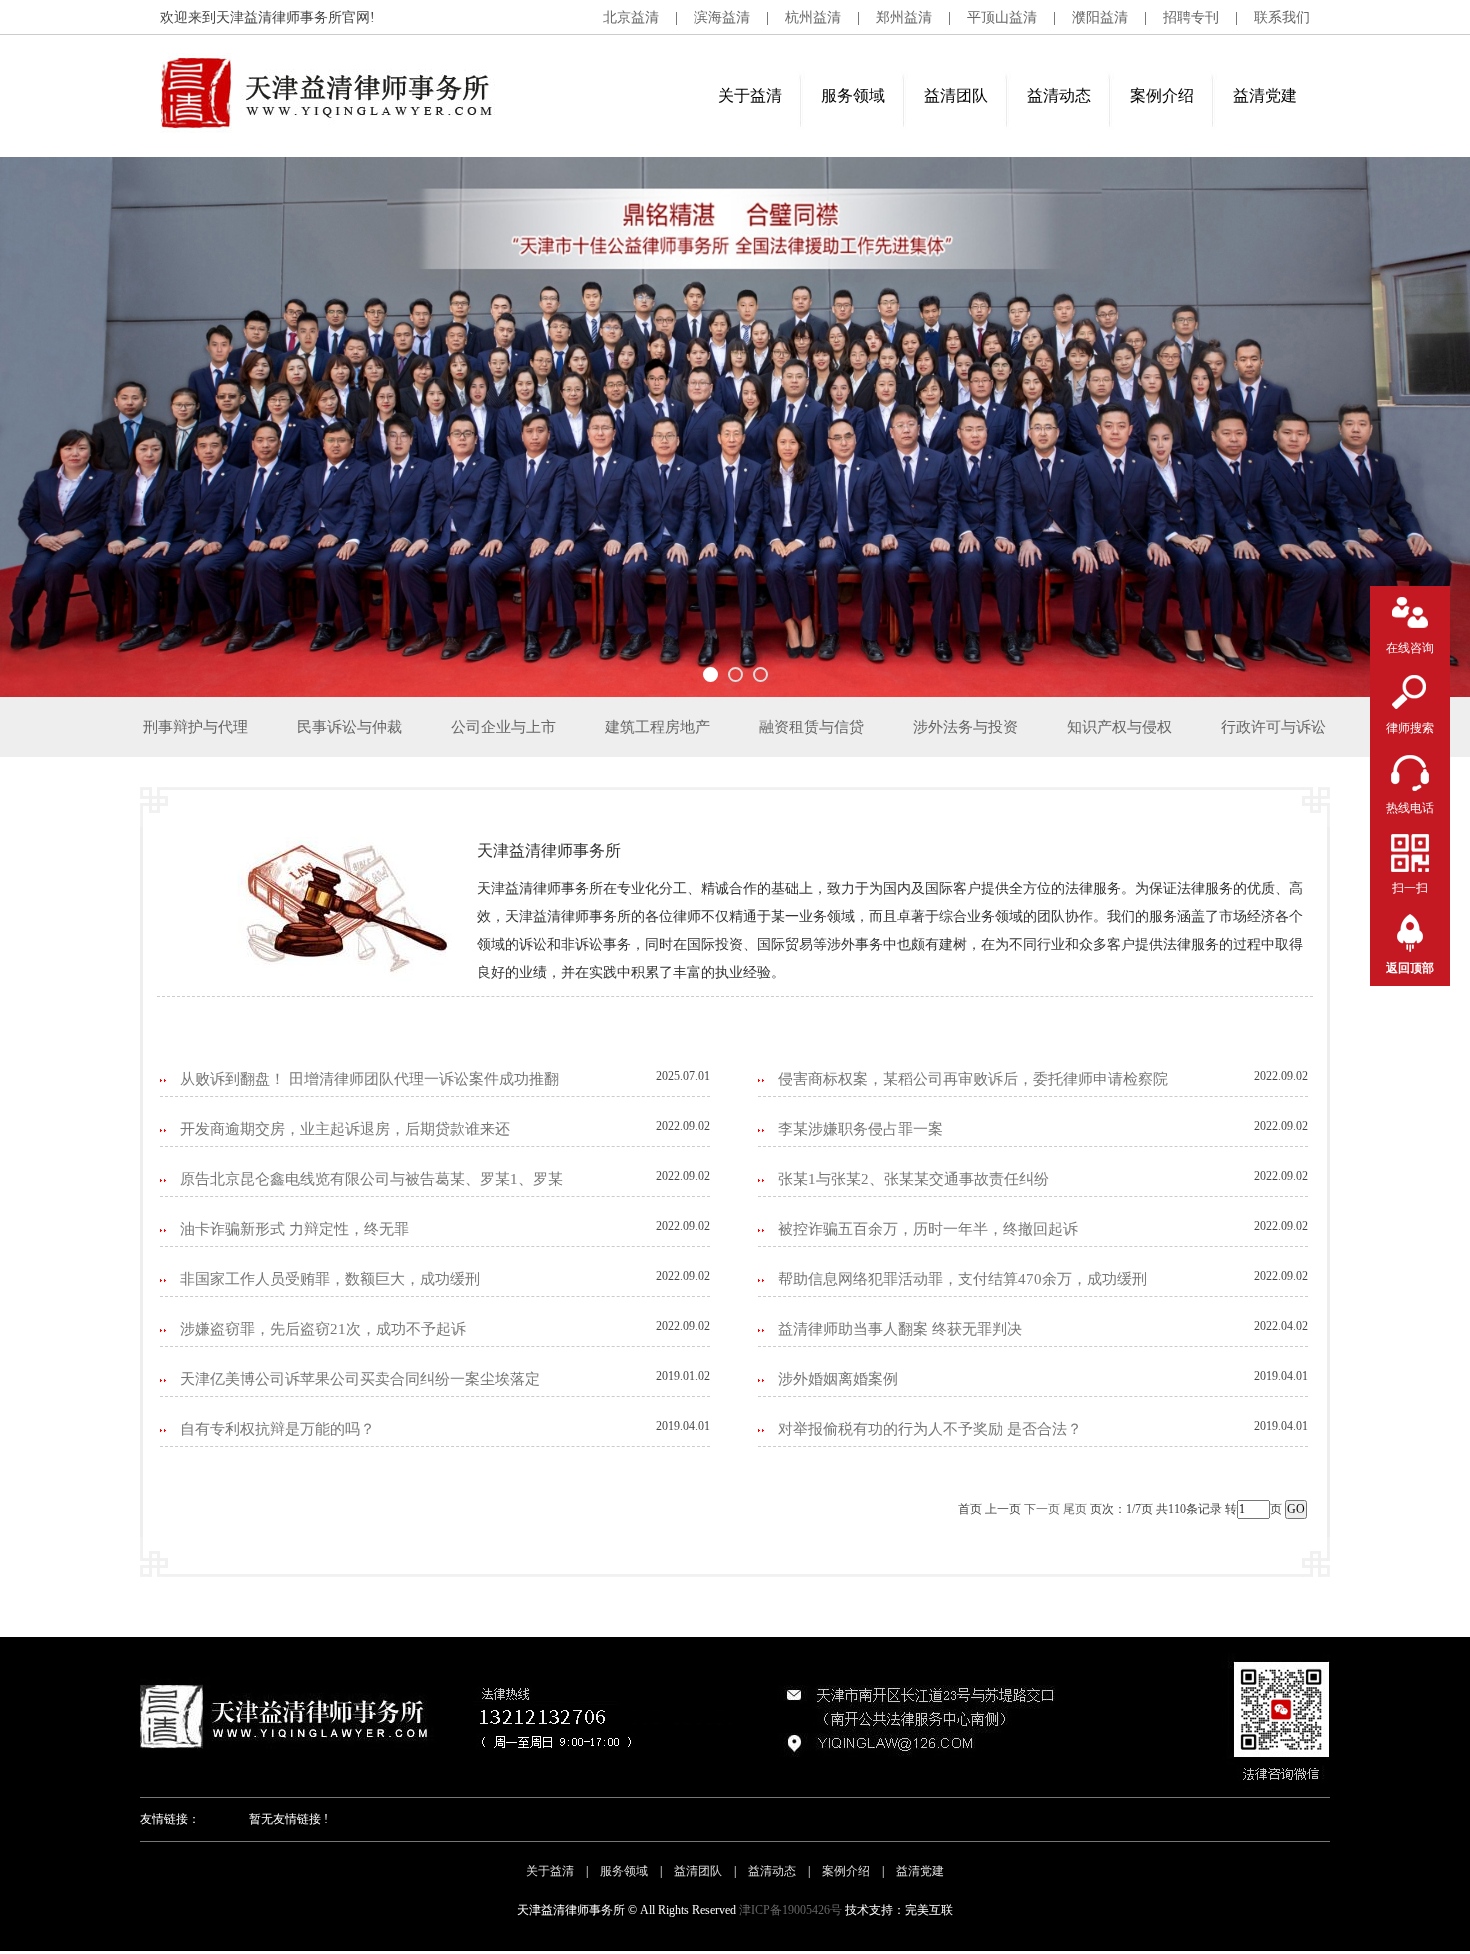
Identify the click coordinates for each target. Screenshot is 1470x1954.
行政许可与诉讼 (1273, 727)
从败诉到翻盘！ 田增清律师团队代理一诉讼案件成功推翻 (369, 1079)
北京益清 (631, 17)
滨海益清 (722, 17)
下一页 (1042, 1509)
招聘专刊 (1191, 17)
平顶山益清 (1002, 17)
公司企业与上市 (503, 727)
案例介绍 (1162, 95)
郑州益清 (904, 17)
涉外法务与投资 (965, 727)
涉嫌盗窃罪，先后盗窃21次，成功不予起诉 (323, 1329)
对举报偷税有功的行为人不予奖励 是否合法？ (930, 1429)
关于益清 (750, 95)
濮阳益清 (1100, 17)
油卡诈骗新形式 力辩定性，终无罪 (294, 1229)
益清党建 (1265, 95)
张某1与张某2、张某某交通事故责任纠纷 (913, 1179)
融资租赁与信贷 (811, 727)
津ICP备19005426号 (790, 1910)
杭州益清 (813, 17)
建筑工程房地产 (657, 727)
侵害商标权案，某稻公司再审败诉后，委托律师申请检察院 (973, 1079)
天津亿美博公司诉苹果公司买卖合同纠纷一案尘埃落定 (360, 1379)
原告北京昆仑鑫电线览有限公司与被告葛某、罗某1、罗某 (371, 1179)
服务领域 (853, 95)
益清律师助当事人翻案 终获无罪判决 (900, 1329)
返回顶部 (1410, 968)
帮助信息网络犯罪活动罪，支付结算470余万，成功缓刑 (962, 1279)
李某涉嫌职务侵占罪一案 (860, 1129)
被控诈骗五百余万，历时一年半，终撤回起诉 (928, 1229)
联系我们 (1282, 17)
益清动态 (1059, 95)
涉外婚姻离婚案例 (838, 1379)
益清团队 (956, 95)
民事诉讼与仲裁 (349, 727)
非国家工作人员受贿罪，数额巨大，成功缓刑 (330, 1279)
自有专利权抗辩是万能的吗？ (277, 1429)
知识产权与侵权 (1119, 727)
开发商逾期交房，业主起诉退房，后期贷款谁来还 (345, 1129)
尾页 (1075, 1509)
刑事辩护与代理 (195, 727)
